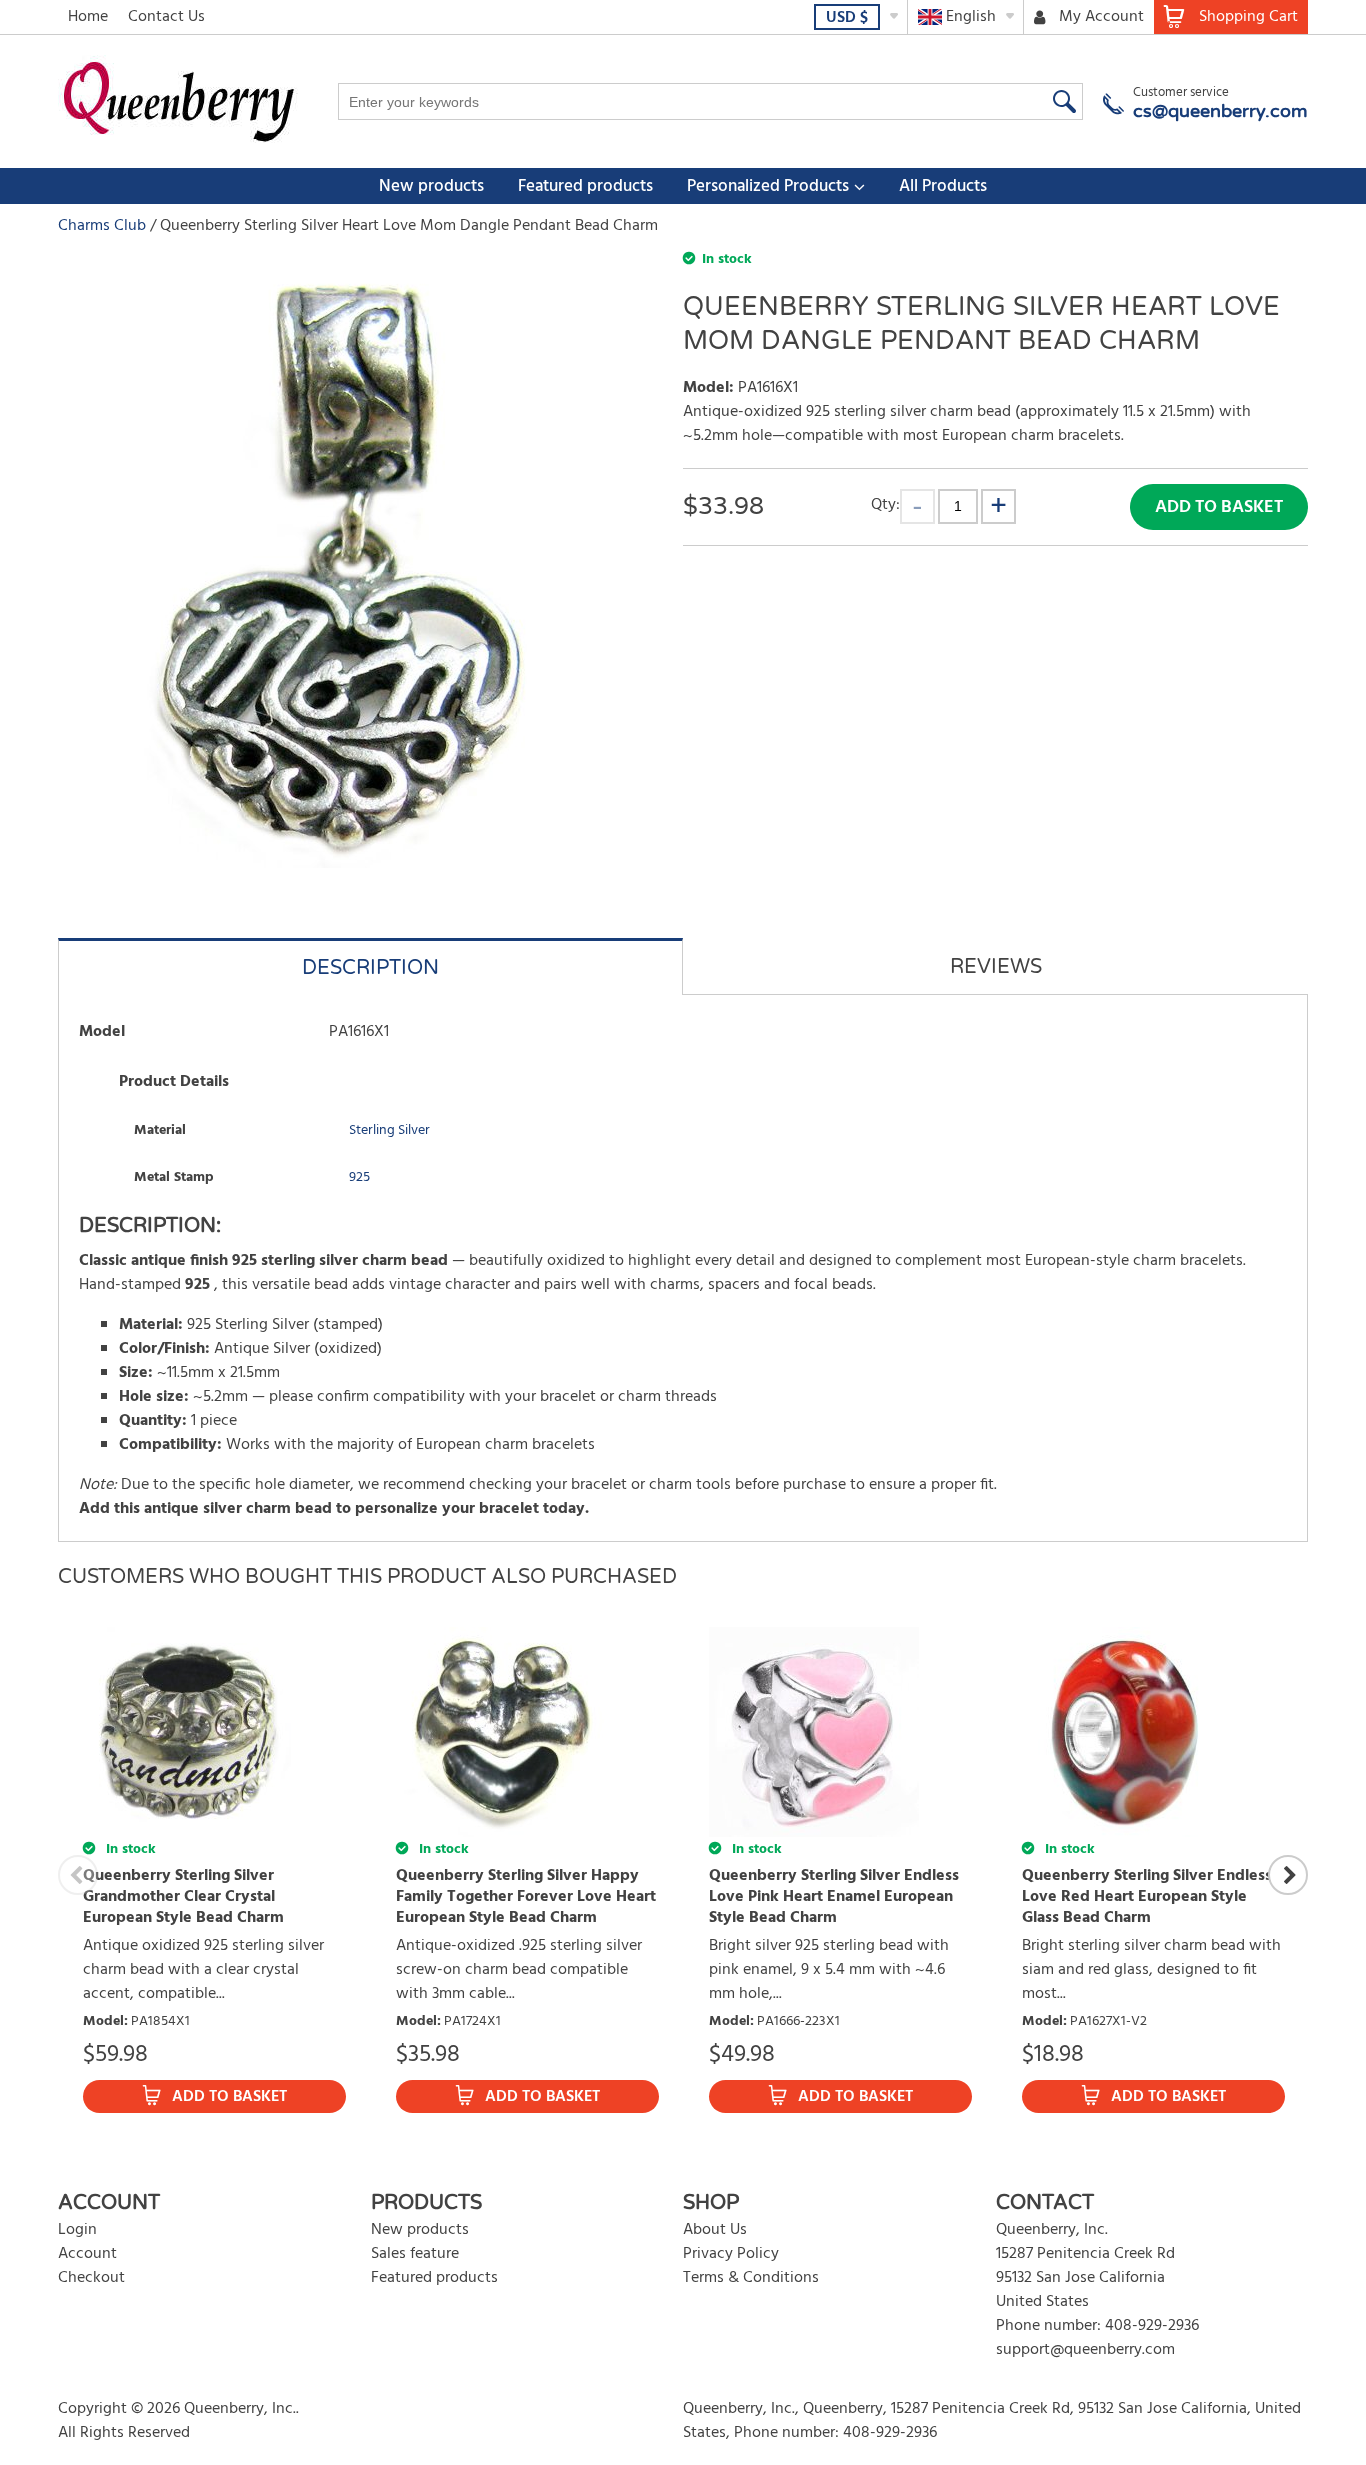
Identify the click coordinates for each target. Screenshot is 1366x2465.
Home (88, 17)
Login (77, 2230)
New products (431, 186)
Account (87, 2254)
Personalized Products (768, 186)
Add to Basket (1219, 507)
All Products (943, 186)
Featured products (585, 186)
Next (1288, 1875)
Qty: (885, 504)
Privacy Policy (731, 2254)
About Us (715, 2230)
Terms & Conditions (751, 2278)
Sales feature (415, 2254)
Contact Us (166, 17)
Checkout (91, 2278)
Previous (78, 1875)
